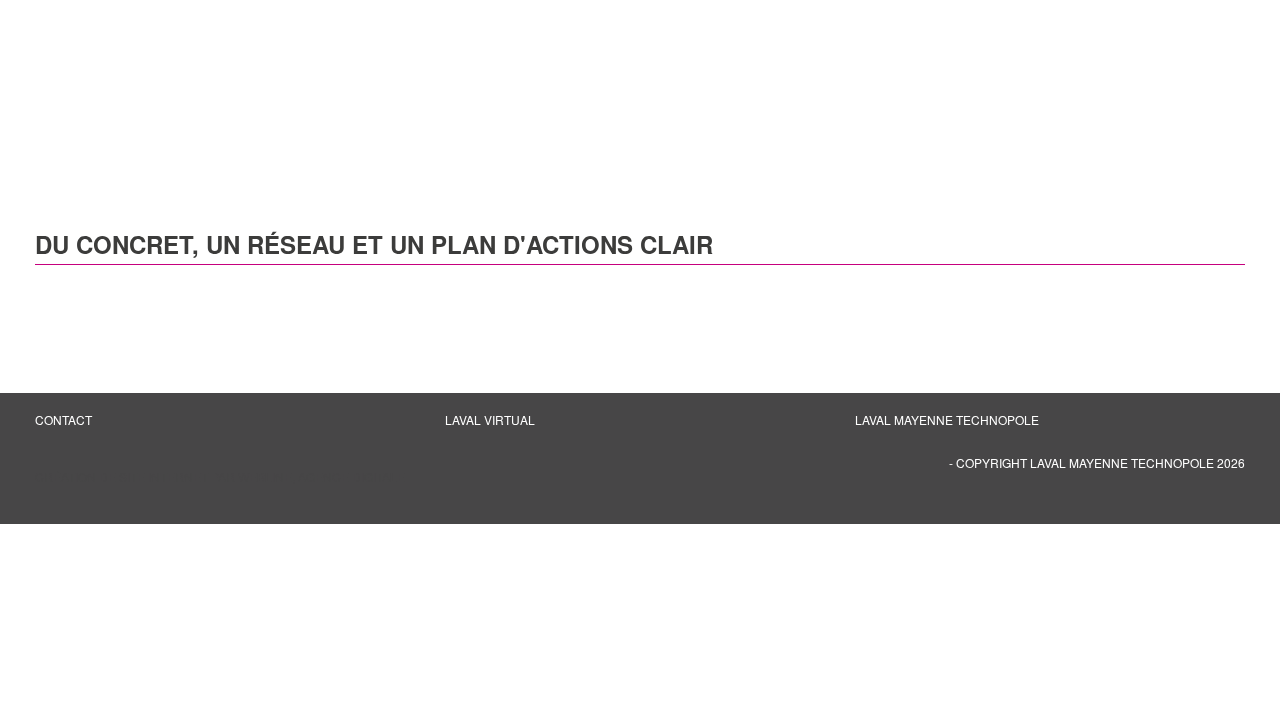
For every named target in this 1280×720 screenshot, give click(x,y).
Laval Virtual (490, 419)
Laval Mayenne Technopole (947, 419)
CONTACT (63, 419)
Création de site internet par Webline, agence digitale (220, 476)
